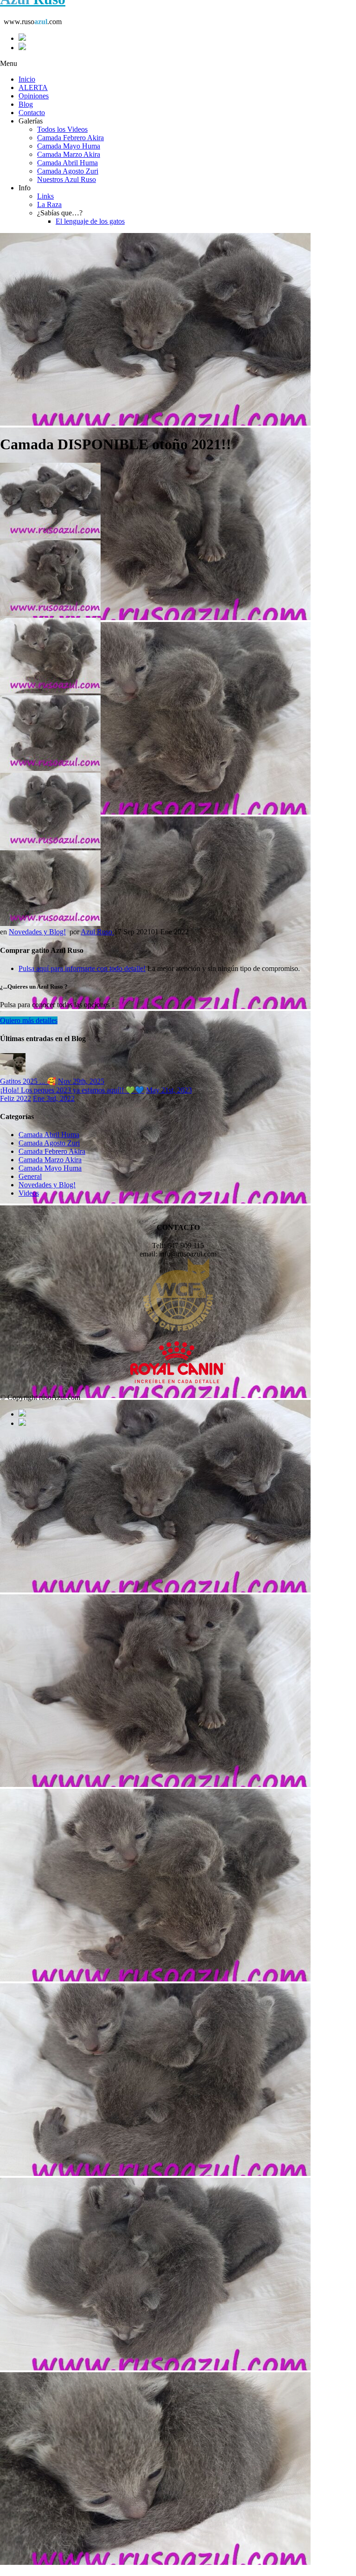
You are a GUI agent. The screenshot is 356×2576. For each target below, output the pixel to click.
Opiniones (34, 96)
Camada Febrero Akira (70, 138)
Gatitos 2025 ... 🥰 (28, 1081)
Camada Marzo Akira (69, 154)
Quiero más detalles (29, 1020)
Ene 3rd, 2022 (54, 1098)
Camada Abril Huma (67, 163)
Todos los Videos (62, 129)
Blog (26, 104)
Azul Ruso (97, 932)
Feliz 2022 (16, 1098)
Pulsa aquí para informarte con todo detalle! (82, 968)
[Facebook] (187, 38)
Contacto (32, 113)
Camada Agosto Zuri (68, 171)
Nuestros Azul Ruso (67, 179)
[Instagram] (187, 47)
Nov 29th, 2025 (81, 1081)
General (30, 1176)
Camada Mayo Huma (69, 146)
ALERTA (33, 87)
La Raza (49, 204)
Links (45, 196)
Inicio (27, 79)
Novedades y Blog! (37, 932)
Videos (29, 1193)
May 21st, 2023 (169, 1090)
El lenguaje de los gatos (90, 221)
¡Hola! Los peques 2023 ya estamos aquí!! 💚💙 (72, 1090)
